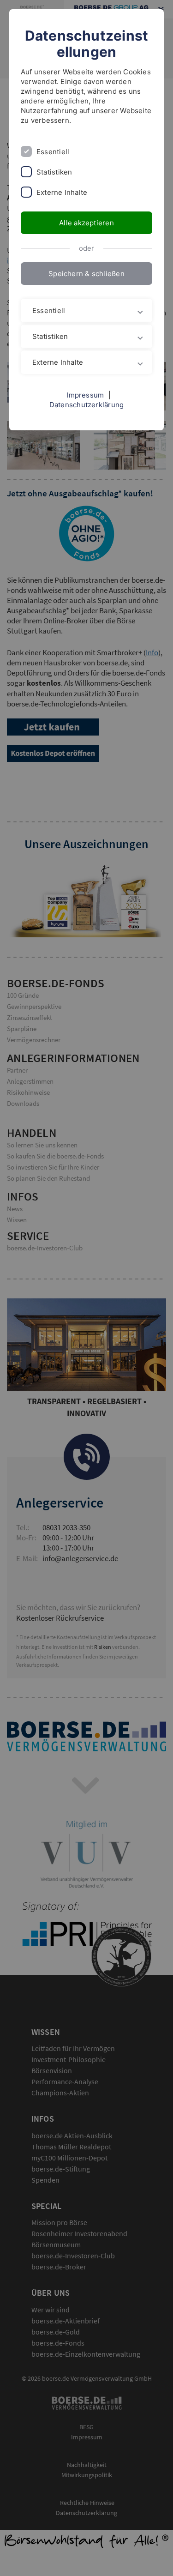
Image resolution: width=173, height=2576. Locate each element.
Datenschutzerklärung (87, 405)
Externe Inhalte (62, 192)
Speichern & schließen (86, 274)
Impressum (85, 395)
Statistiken (54, 172)
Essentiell (53, 152)
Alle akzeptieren (86, 223)
